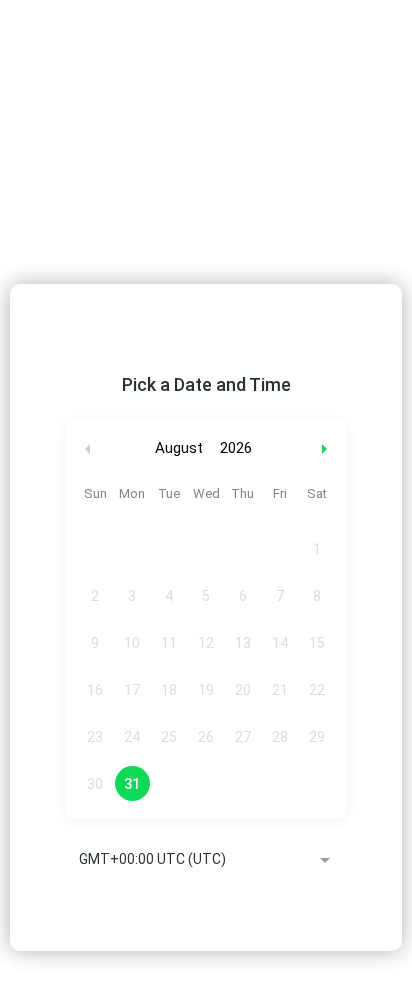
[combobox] (206, 861)
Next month (327, 448)
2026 (236, 448)
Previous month (88, 448)
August (179, 448)
